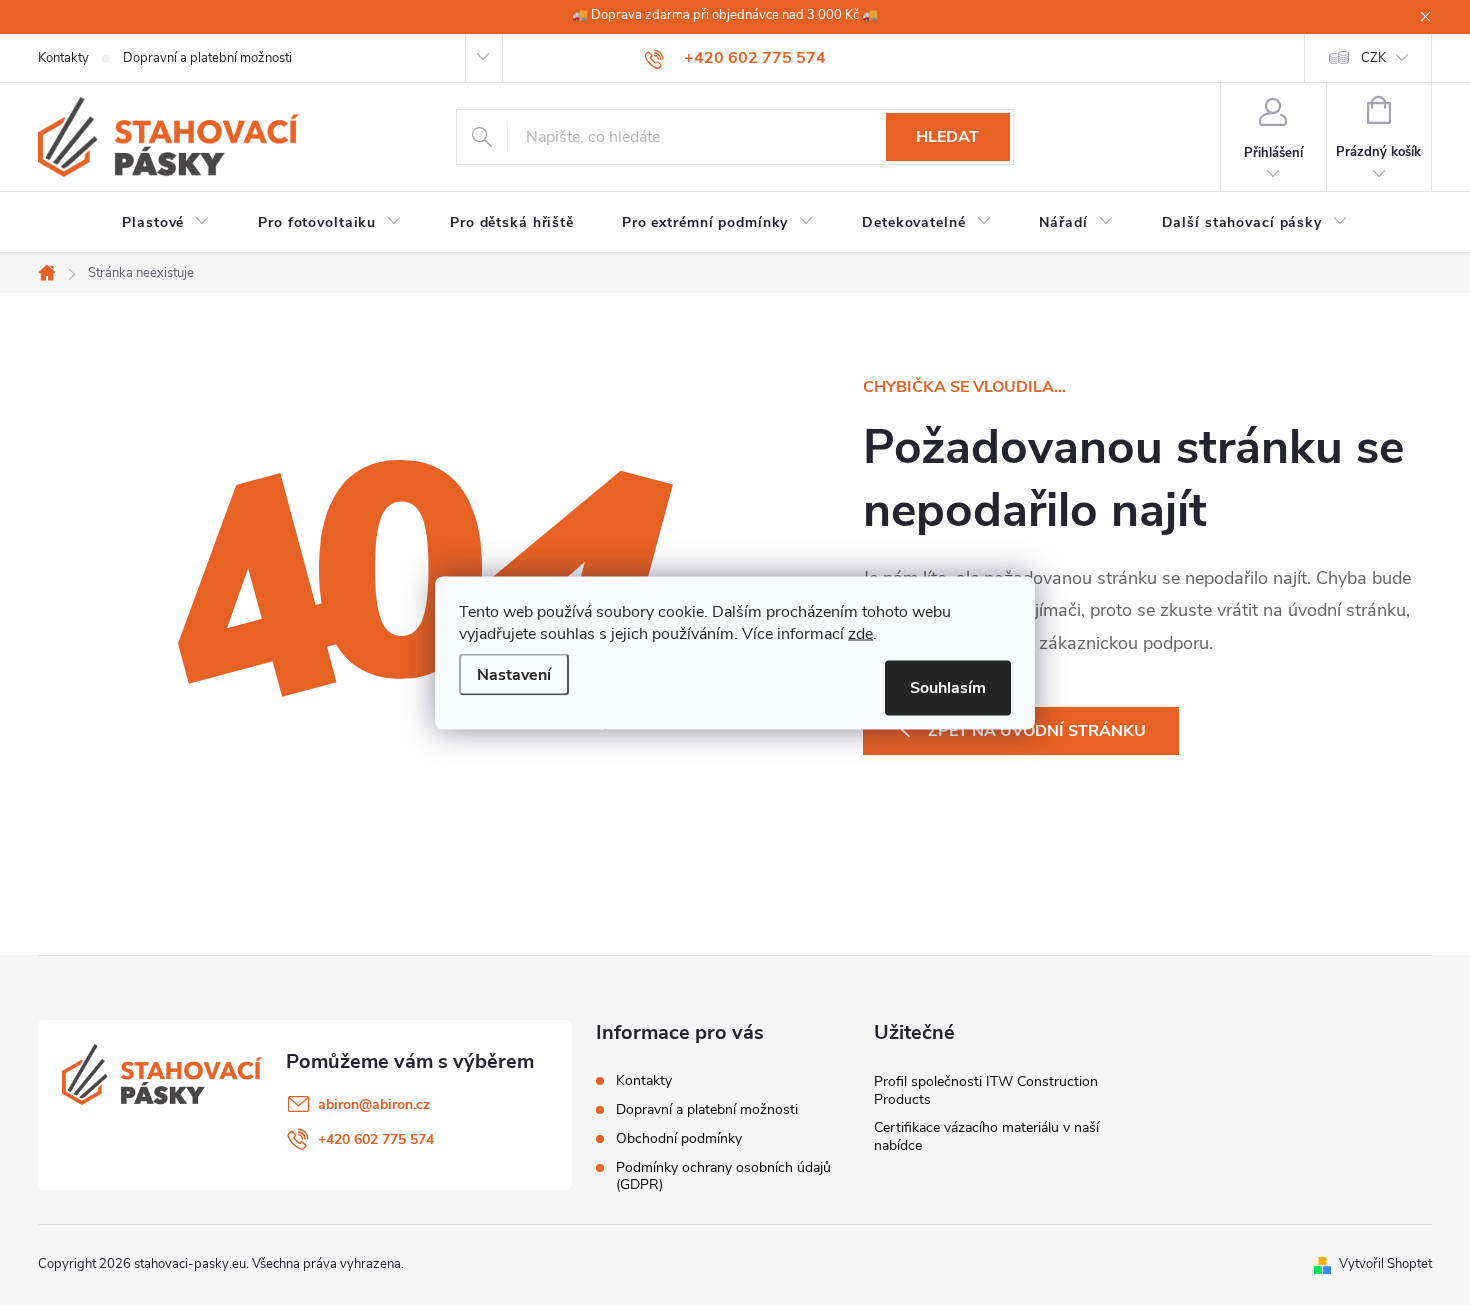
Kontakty (63, 58)
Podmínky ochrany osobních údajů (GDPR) (723, 1176)
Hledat (947, 137)
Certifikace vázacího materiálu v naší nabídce (986, 1136)
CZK (1373, 58)
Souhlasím (948, 687)
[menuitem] (166, 223)
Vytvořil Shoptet (1385, 1264)
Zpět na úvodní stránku (1037, 731)
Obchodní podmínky (679, 1138)
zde (860, 633)
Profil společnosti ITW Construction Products (986, 1090)
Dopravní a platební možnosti (207, 58)
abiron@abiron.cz (374, 1104)
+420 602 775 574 (376, 1139)
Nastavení (514, 674)
